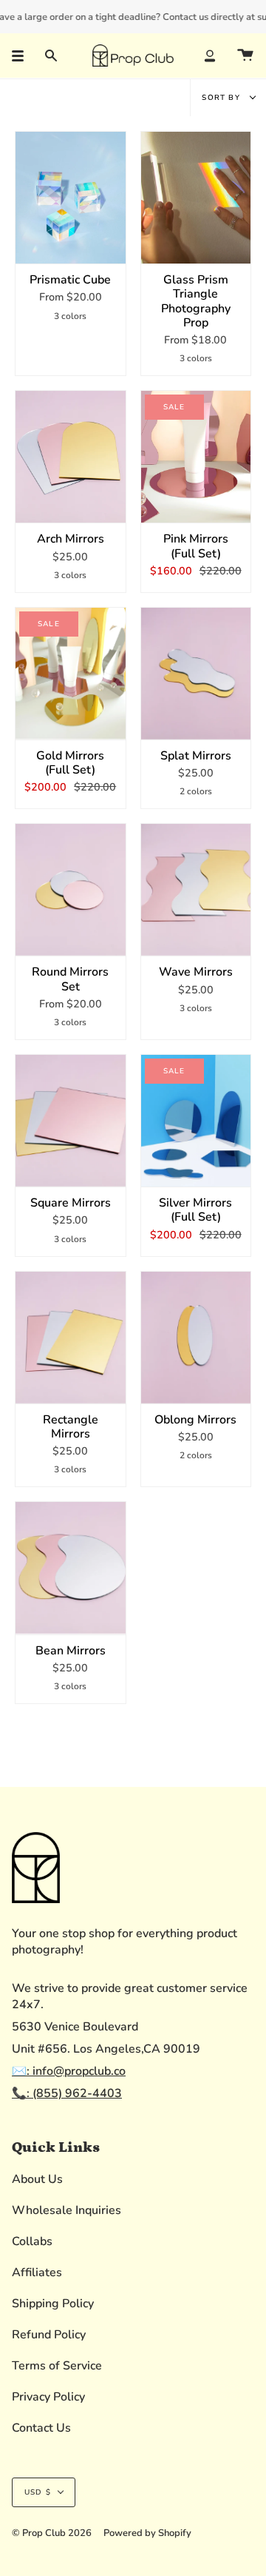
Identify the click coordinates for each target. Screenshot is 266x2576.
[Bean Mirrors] (71, 1568)
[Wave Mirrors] (196, 890)
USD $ (38, 2492)
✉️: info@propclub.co (69, 2071)
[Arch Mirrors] (71, 457)
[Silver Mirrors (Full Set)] (196, 1121)
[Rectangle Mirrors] (71, 1338)
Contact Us (41, 2428)
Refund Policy (49, 2335)
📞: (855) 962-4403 (67, 2093)
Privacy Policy (48, 2397)
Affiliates (37, 2273)
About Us (37, 2179)
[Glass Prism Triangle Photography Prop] (196, 198)
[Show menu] (23, 56)
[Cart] (245, 56)
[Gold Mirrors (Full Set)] (71, 674)
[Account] (210, 56)
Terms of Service (57, 2366)
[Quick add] (33, 246)
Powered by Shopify (147, 2533)
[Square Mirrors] (71, 1121)
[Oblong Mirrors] (196, 1338)
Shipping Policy (53, 2304)
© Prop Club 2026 (52, 2533)
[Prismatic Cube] (71, 198)
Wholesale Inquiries (66, 2210)
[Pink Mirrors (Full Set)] (196, 457)
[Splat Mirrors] (196, 674)
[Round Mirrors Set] (71, 890)
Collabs (32, 2241)
